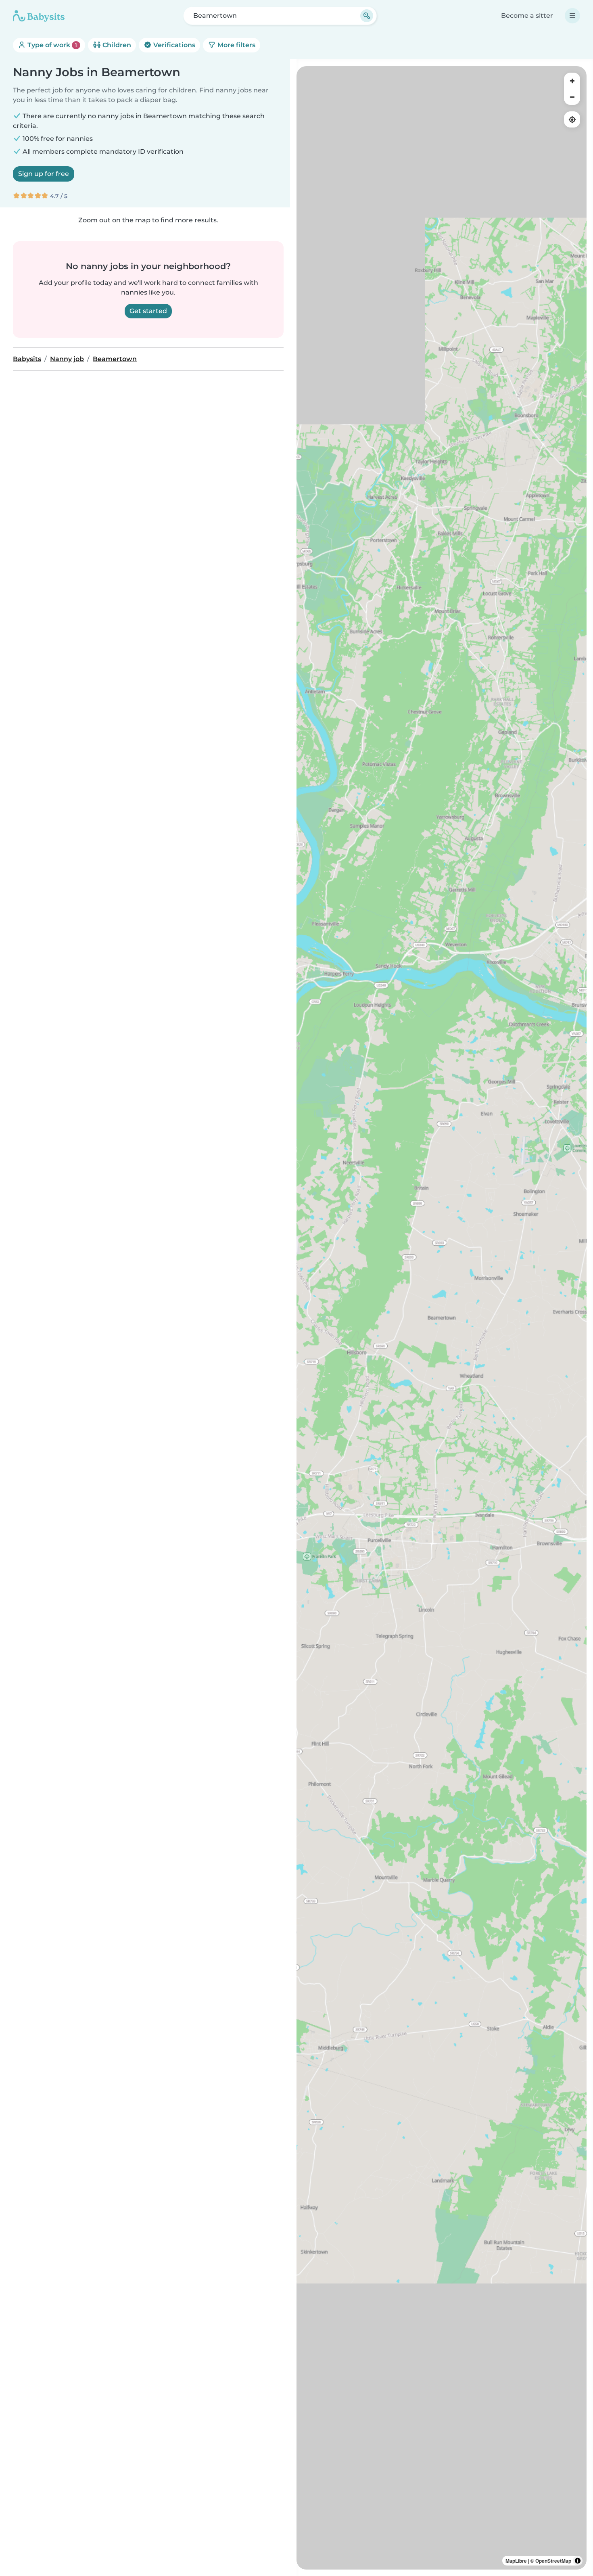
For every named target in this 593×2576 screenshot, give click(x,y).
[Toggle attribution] (578, 2561)
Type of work (51, 45)
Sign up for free (44, 174)
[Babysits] (39, 16)
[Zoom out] (572, 97)
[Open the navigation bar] (572, 16)
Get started (148, 311)
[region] (442, 1318)
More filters (236, 45)
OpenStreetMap (553, 2561)
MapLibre (516, 2561)
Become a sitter (527, 16)
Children (116, 45)
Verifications (173, 45)
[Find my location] (572, 119)
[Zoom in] (572, 81)
